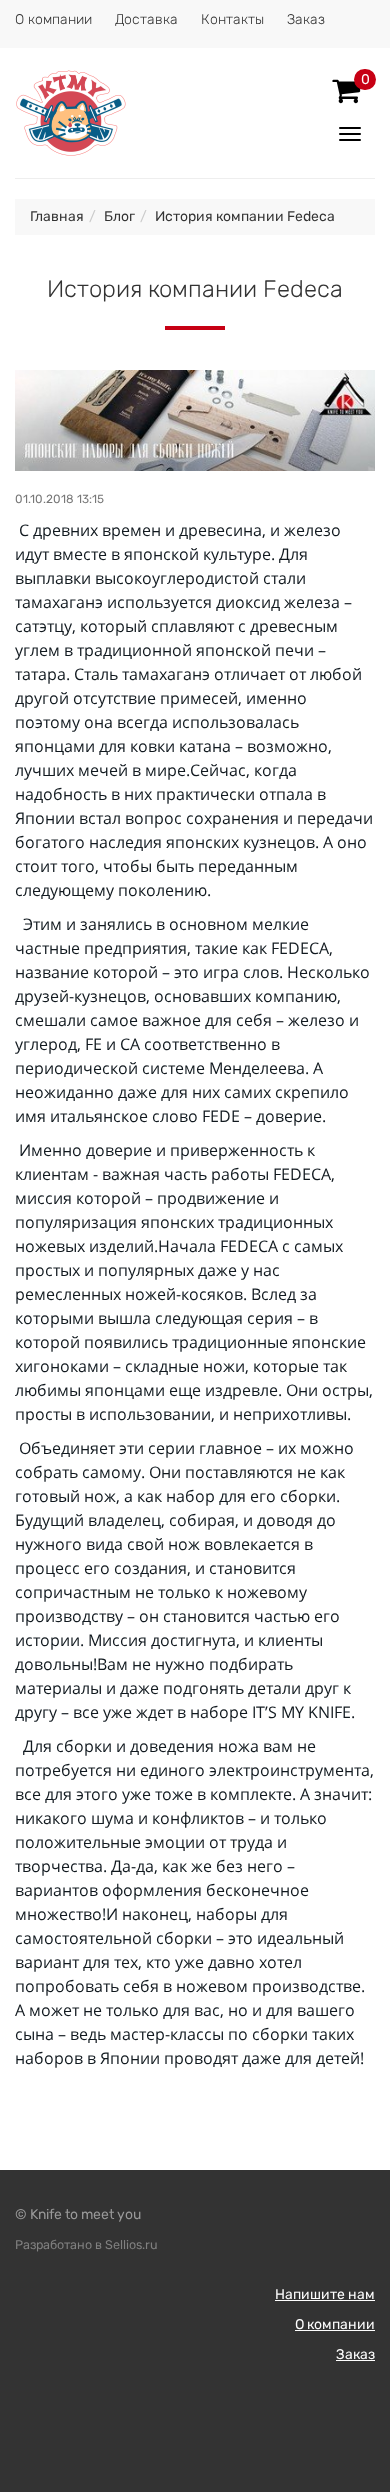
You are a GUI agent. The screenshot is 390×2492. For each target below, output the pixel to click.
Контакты (232, 19)
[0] (346, 91)
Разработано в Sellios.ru (86, 2244)
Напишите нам (325, 2294)
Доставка (146, 19)
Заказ (306, 19)
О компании (53, 19)
